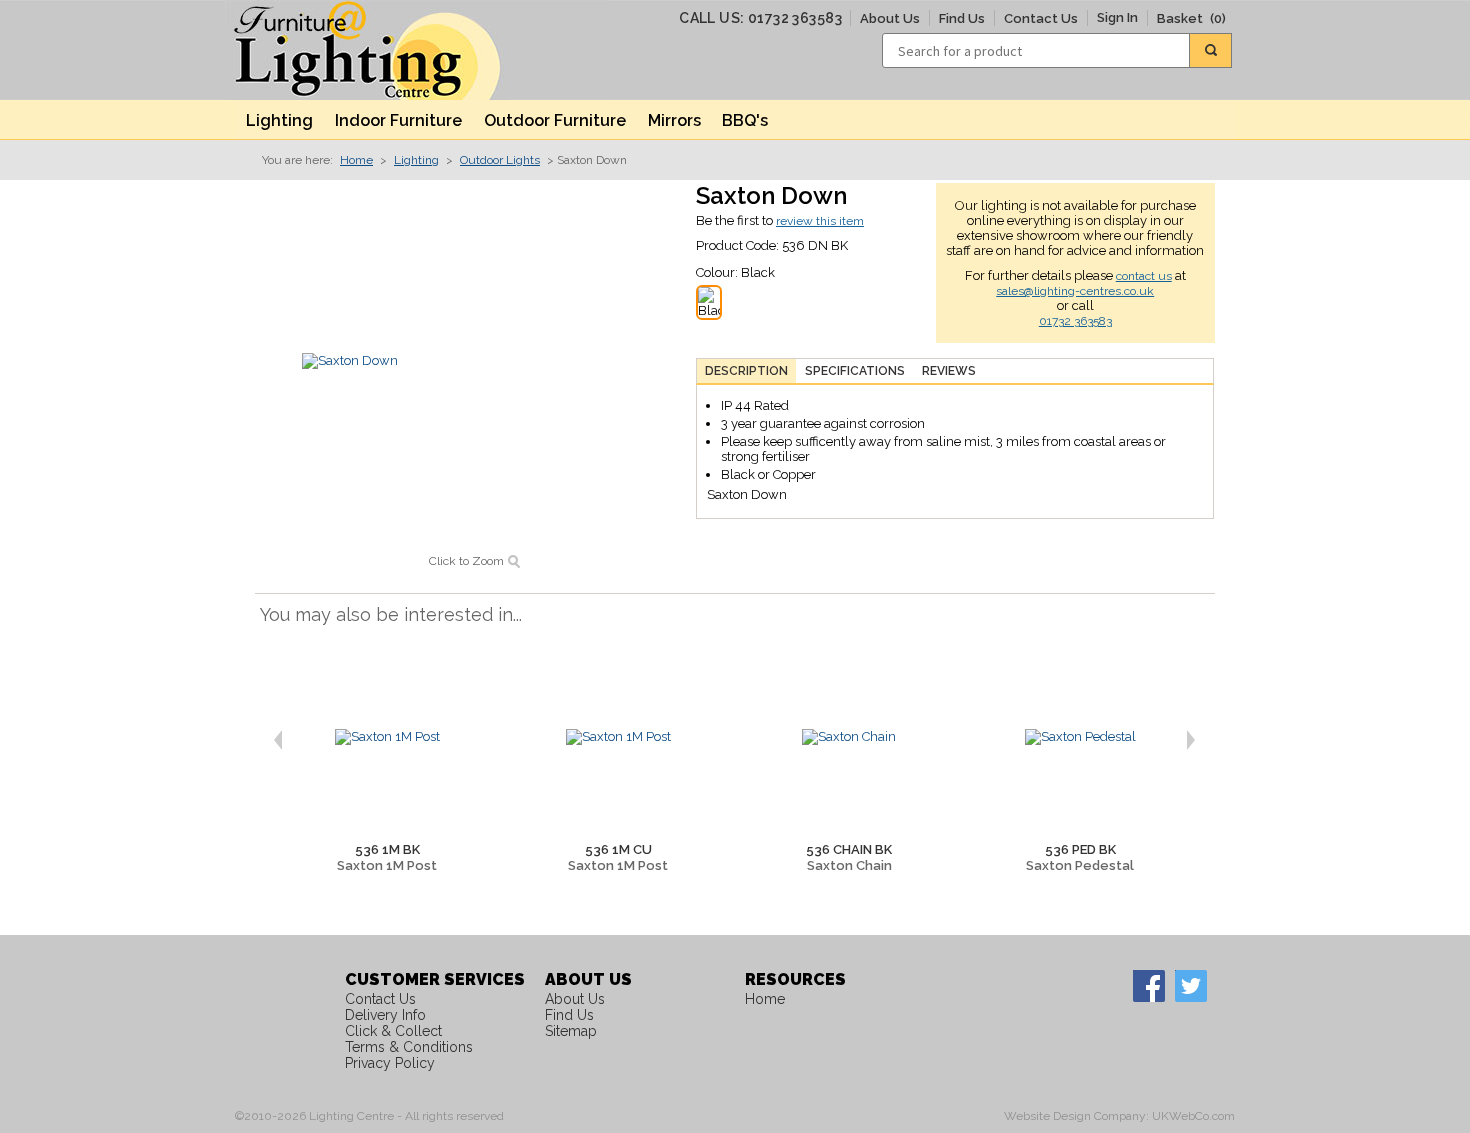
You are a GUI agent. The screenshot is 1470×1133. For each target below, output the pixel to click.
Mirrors (674, 120)
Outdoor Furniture (555, 120)
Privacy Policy (390, 1063)
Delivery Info (385, 1015)
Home (356, 160)
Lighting (279, 120)
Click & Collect (393, 1031)
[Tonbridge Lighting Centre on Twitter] (1190, 985)
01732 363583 (1075, 321)
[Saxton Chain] (849, 737)
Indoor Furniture (398, 120)
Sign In (1117, 17)
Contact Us (1041, 18)
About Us (890, 18)
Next (1199, 740)
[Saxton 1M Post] (387, 737)
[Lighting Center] (385, 50)
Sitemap (571, 1031)
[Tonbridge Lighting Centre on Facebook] (1148, 985)
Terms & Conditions (409, 1047)
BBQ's (745, 120)
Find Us (962, 18)
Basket (1191, 18)
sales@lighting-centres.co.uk (1075, 291)
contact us (1144, 276)
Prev (270, 740)
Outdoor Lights (500, 160)
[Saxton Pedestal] (1080, 737)
